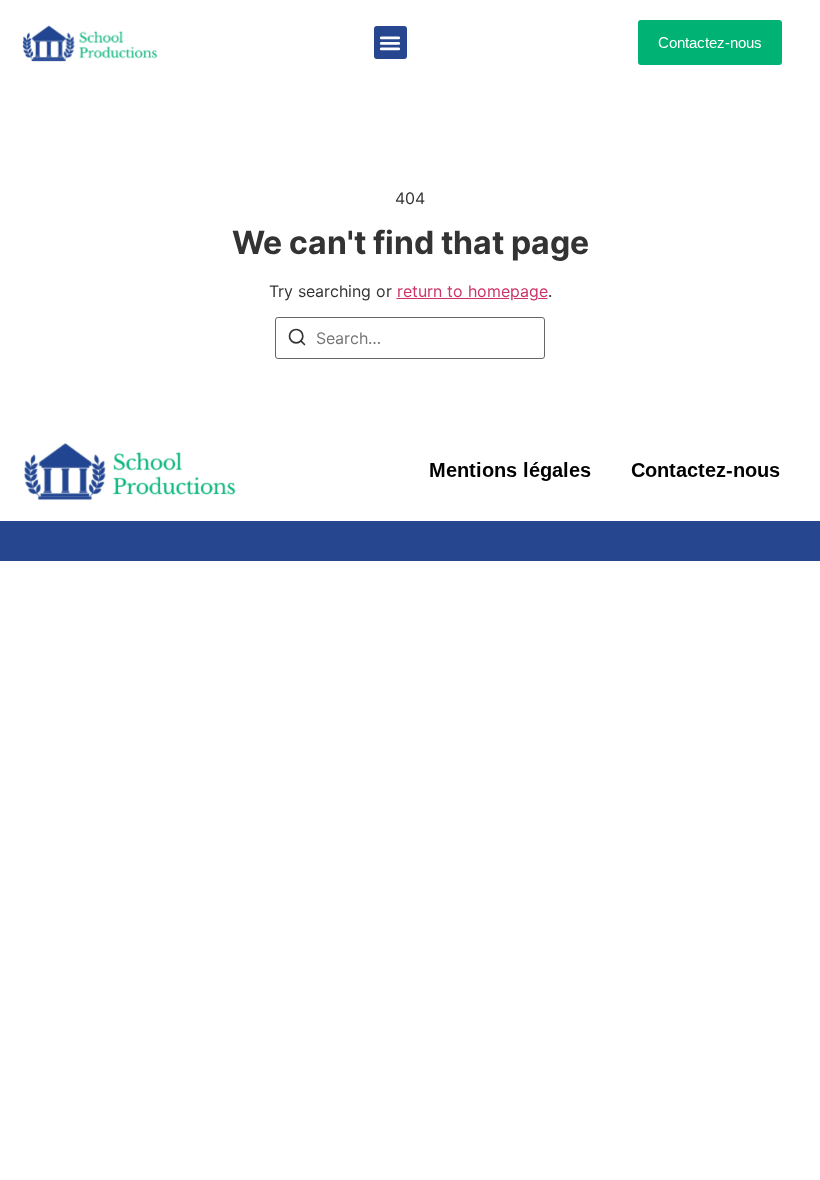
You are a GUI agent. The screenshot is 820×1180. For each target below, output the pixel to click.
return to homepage (472, 291)
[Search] (297, 340)
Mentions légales (510, 470)
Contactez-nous (705, 470)
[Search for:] (410, 338)
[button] (390, 42)
